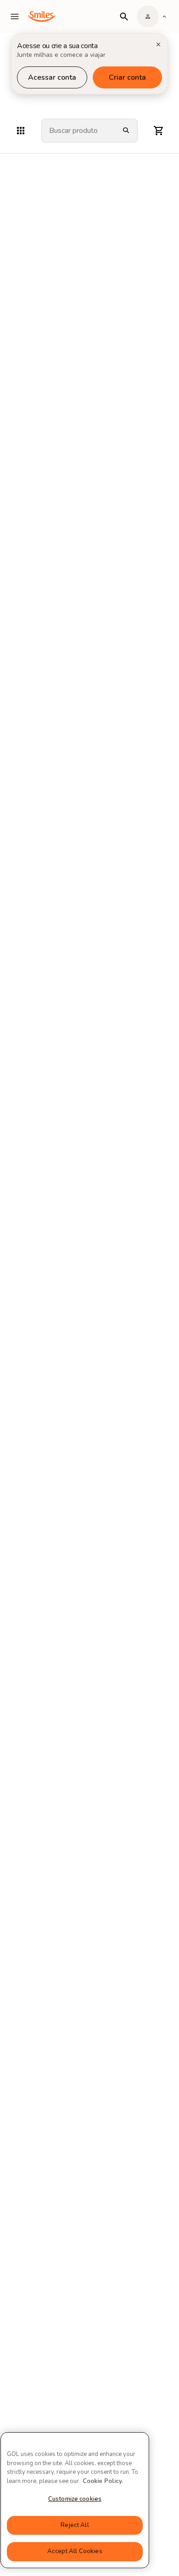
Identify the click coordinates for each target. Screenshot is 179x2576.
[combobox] (78, 131)
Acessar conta (52, 77)
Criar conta (127, 77)
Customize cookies (75, 2499)
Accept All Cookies (75, 2551)
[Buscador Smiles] (124, 16)
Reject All (75, 2525)
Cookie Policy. (103, 2481)
